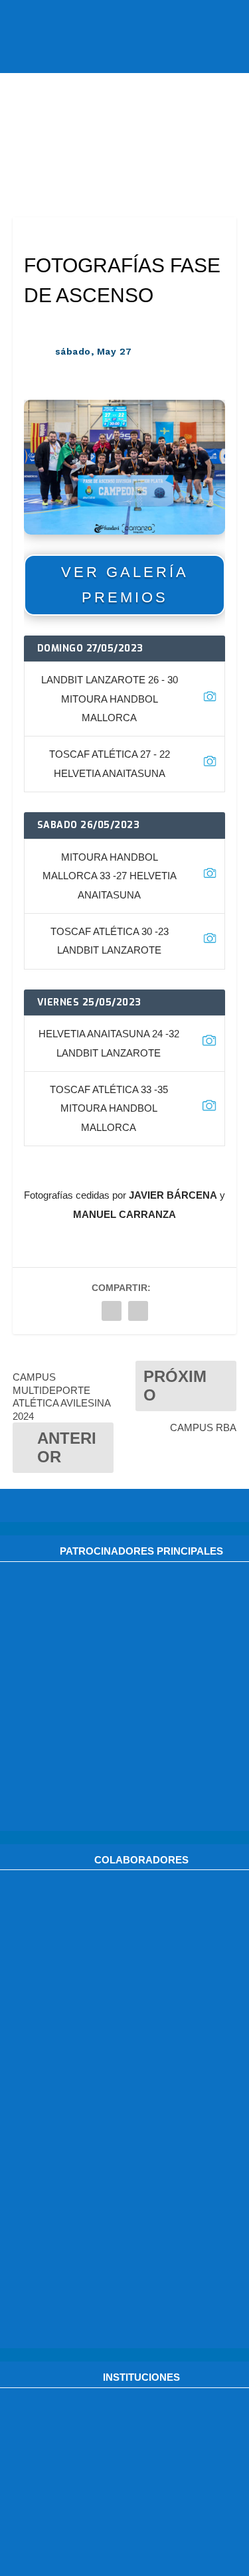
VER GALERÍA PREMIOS (125, 584)
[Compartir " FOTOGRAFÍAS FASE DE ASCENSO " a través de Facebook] (112, 1311)
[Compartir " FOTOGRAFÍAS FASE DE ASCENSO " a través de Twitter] (138, 1311)
